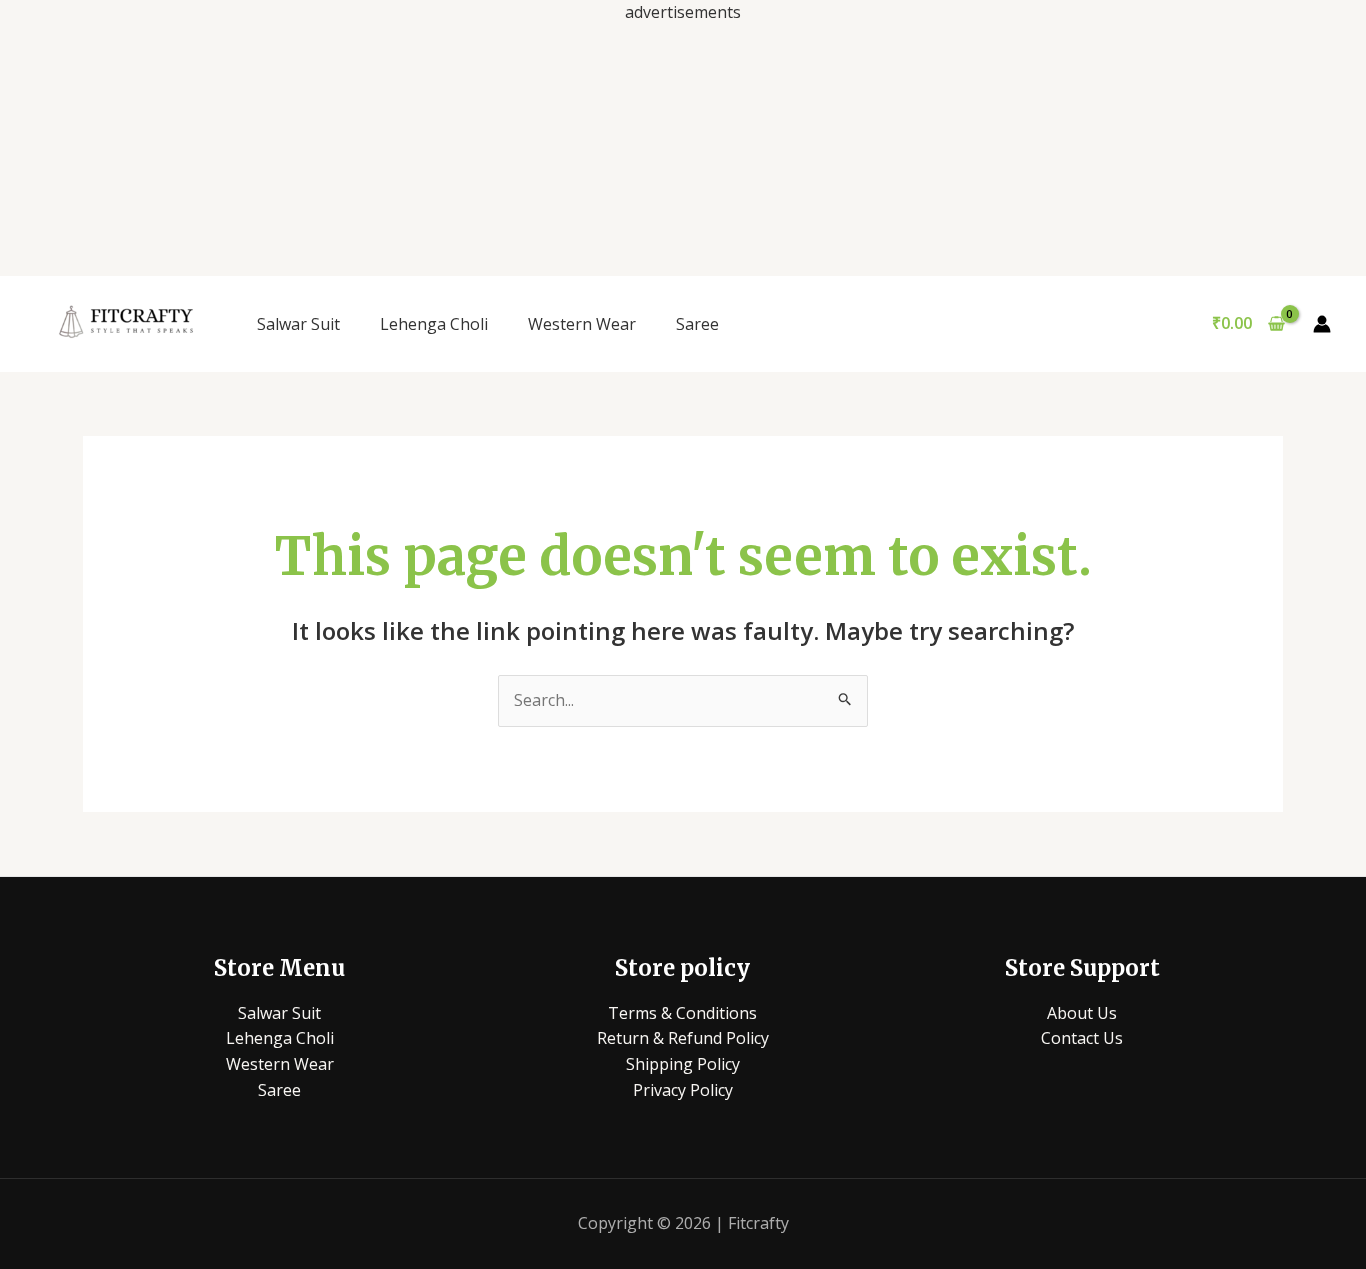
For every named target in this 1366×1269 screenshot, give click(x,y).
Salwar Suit (298, 324)
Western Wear (582, 324)
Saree (697, 324)
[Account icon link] (1322, 324)
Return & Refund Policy (683, 1038)
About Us (1082, 1013)
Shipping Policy (683, 1064)
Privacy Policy (683, 1090)
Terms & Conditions (682, 1013)
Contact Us (1082, 1038)
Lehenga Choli (434, 324)
